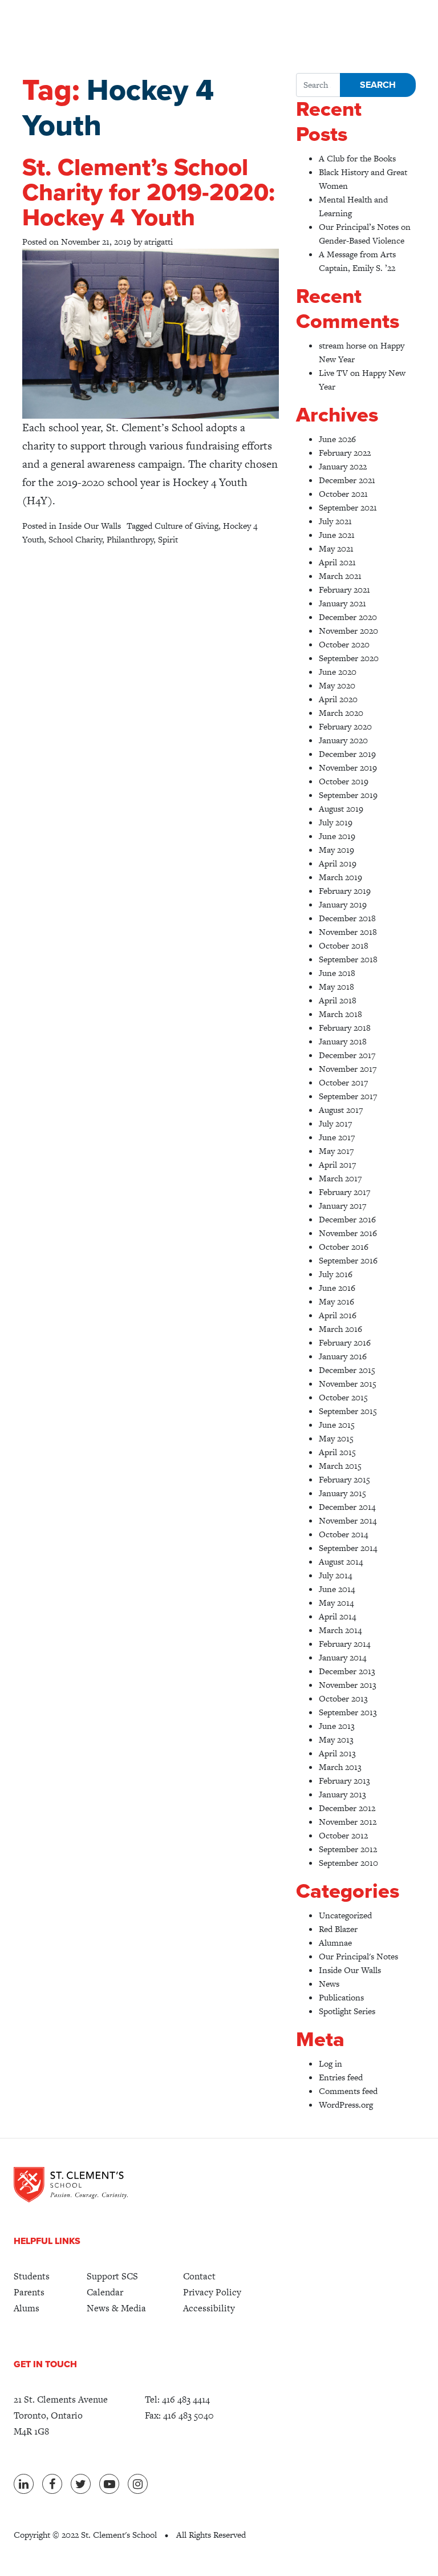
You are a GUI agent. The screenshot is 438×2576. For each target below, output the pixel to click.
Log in (330, 2063)
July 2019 (336, 822)
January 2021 (342, 603)
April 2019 (338, 863)
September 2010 (348, 1863)
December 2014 (347, 1507)
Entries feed (341, 2077)
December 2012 (347, 1808)
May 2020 (337, 685)
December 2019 (347, 754)
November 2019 (348, 767)
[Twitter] (81, 2484)
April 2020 (338, 699)
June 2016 (337, 1288)
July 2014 (335, 1575)
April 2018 (338, 1000)
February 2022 (345, 453)
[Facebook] (52, 2484)
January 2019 (343, 904)
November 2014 (348, 1520)
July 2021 (335, 521)
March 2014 (340, 1630)
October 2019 (344, 781)
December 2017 (347, 1055)
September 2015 (348, 1411)
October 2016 (344, 1247)
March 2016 (340, 1329)
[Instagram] (138, 2484)
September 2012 (348, 1849)
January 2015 (342, 1493)
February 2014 (344, 1644)
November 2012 (348, 1822)
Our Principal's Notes (358, 1956)
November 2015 (348, 1384)
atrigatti (159, 242)
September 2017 (348, 1096)
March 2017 (340, 1178)
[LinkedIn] (24, 2484)
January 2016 (343, 1356)
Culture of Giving (186, 526)
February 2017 (344, 1192)
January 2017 (342, 1206)
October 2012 (343, 1835)
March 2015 (340, 1466)
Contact (199, 2276)
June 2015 (337, 1425)
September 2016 (348, 1260)
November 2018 (348, 932)
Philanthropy (130, 539)
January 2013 (342, 1794)
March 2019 (340, 877)
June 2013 (337, 1726)
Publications (341, 1997)
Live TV (333, 373)
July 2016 (336, 1274)
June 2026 (337, 439)
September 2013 (348, 1712)
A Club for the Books (357, 158)
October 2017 (343, 1082)
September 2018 (348, 959)
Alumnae (335, 1943)
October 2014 (343, 1534)
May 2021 (336, 548)
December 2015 (347, 1370)
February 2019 (345, 891)
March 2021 (340, 576)
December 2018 (347, 918)
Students (32, 2276)
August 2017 (341, 1110)
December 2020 (348, 617)
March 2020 (341, 713)
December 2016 (347, 1219)
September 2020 (349, 658)
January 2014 (342, 1657)
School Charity (75, 539)
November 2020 (348, 631)
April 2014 (337, 1616)
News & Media (116, 2308)
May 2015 (336, 1438)
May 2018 (336, 987)
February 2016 (345, 1342)
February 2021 (344, 590)
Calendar (105, 2292)
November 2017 (348, 1069)
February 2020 (345, 726)
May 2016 (336, 1301)
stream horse (342, 345)
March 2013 (340, 1767)
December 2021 (347, 480)
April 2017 (337, 1165)
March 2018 (340, 1014)
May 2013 (336, 1739)
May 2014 (336, 1603)
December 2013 (347, 1671)
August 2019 (341, 809)
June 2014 (337, 1589)
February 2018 (345, 1028)
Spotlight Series (347, 2011)
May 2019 (336, 850)
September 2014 (348, 1548)
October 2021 (343, 494)
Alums (27, 2308)
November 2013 (348, 1685)
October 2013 (343, 1698)
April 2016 (338, 1315)
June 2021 (337, 535)
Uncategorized (345, 1915)
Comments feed (348, 2091)
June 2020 (338, 672)
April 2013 (337, 1753)
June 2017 (337, 1137)
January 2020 (343, 740)
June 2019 (337, 836)
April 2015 (337, 1452)
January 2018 (343, 1041)
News (329, 1984)
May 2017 (336, 1151)
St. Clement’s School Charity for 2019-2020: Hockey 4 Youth (149, 193)
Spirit (168, 539)
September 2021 (348, 507)
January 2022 (343, 466)
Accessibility (209, 2308)
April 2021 (337, 562)
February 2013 (344, 1781)
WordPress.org (346, 2105)
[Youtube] (109, 2484)
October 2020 (344, 644)
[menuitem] (32, 2277)
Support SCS (112, 2276)
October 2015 (343, 1397)
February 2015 (344, 1479)
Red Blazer (338, 1929)
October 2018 (344, 945)
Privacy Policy (212, 2292)
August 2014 (341, 1562)
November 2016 (348, 1233)
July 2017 (335, 1123)
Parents (29, 2292)
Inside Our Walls (90, 526)
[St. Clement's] (71, 2185)
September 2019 (348, 795)
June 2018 (337, 973)
